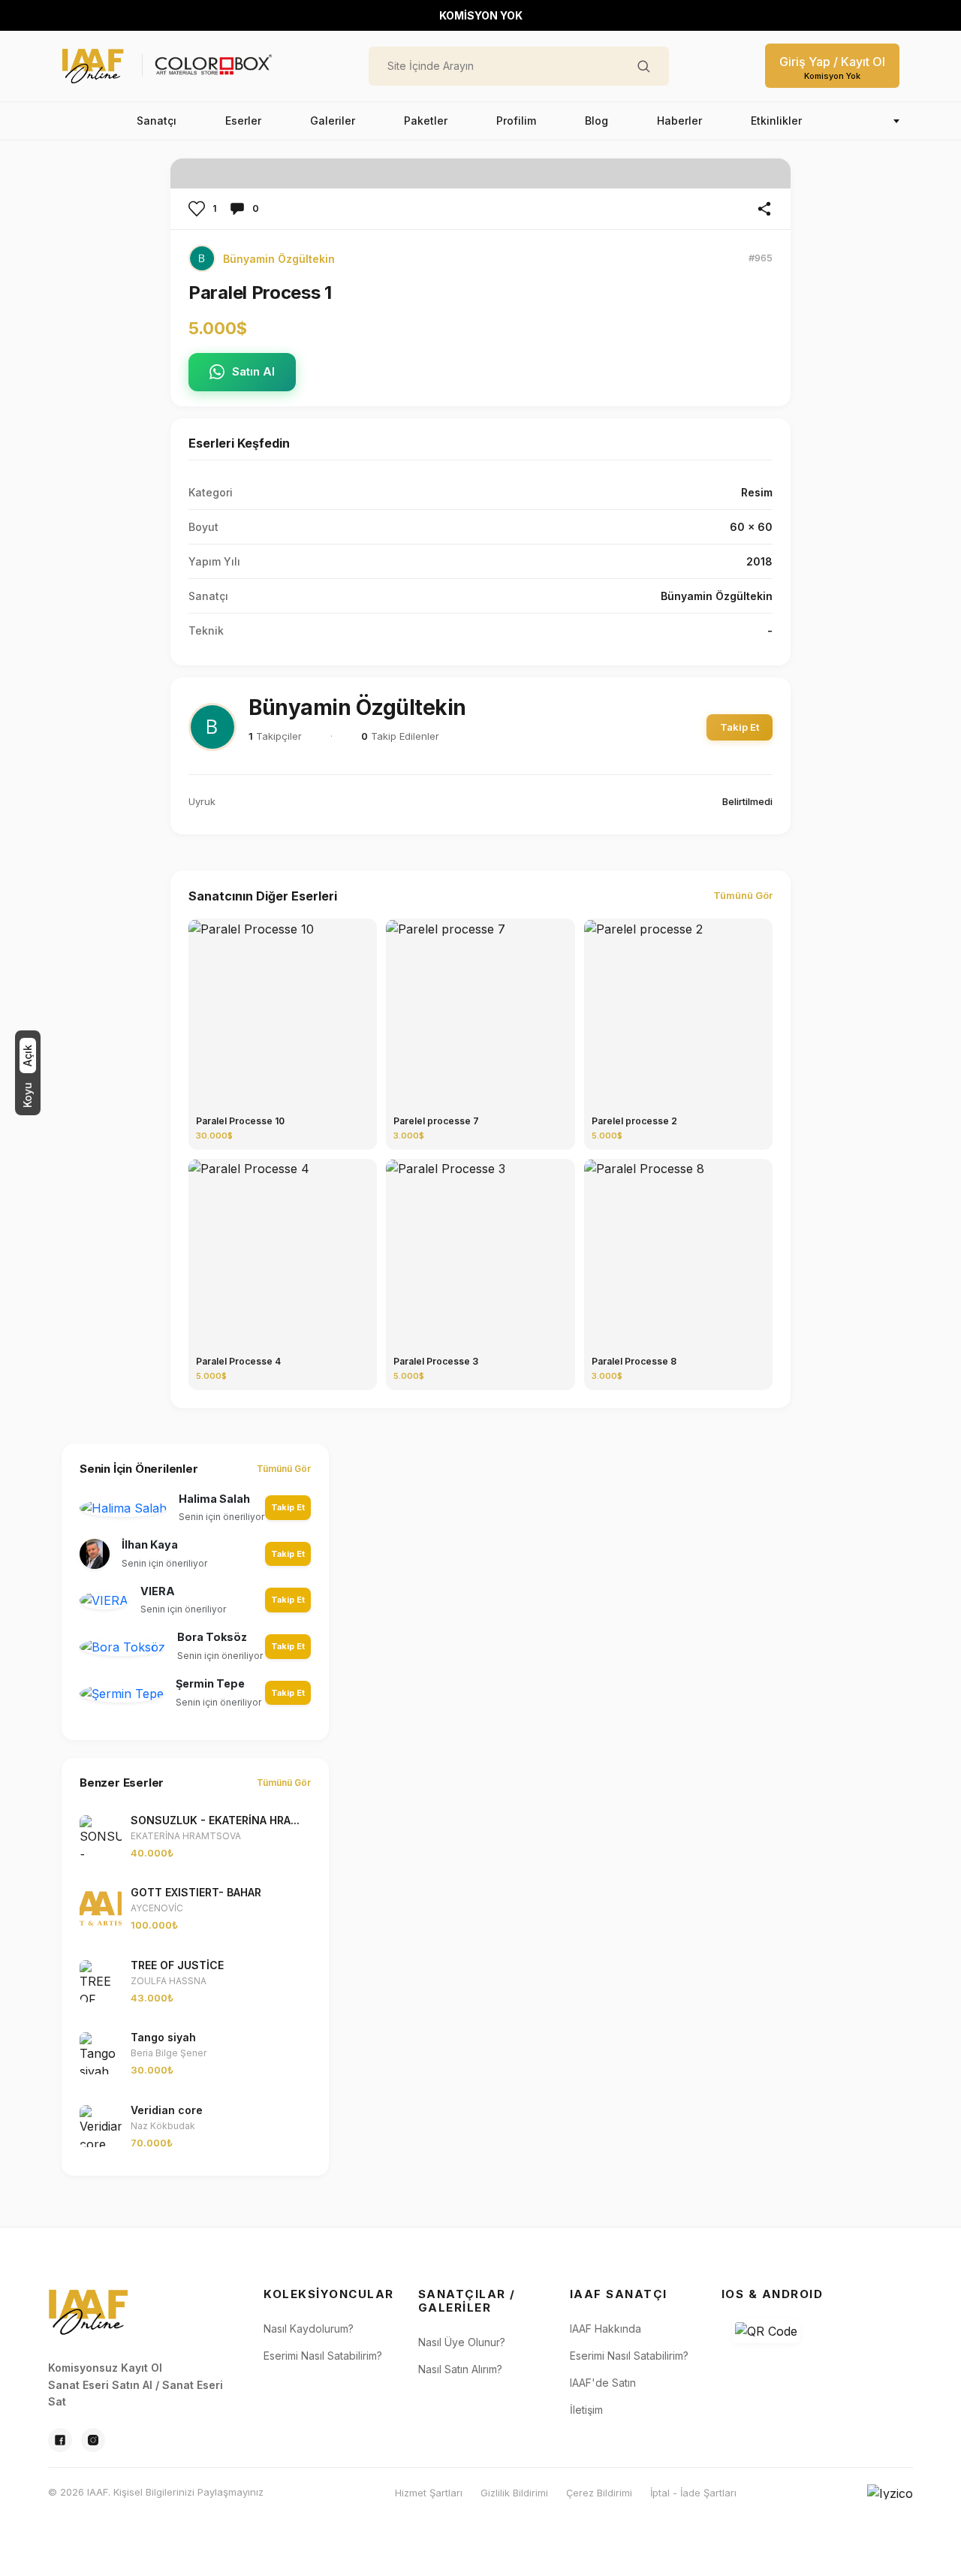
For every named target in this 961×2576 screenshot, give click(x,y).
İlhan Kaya (150, 1544)
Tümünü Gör (743, 895)
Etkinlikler (776, 121)
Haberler (679, 121)
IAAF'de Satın (603, 2383)
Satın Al (253, 371)
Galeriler (333, 121)
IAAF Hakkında (606, 2329)
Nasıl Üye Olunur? (462, 2342)
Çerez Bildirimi (599, 2493)
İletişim (586, 2410)
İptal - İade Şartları (693, 2493)
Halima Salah (214, 1499)
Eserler (243, 121)
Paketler (426, 121)
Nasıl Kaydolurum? (309, 2329)
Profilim (516, 121)
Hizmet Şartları (429, 2493)
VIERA (158, 1591)
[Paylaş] (764, 209)
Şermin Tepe (210, 1683)
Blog (596, 121)
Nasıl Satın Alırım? (460, 2369)
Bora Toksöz (212, 1637)
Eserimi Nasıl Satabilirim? (323, 2356)
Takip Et (740, 727)
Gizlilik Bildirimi (514, 2493)
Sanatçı (157, 121)
